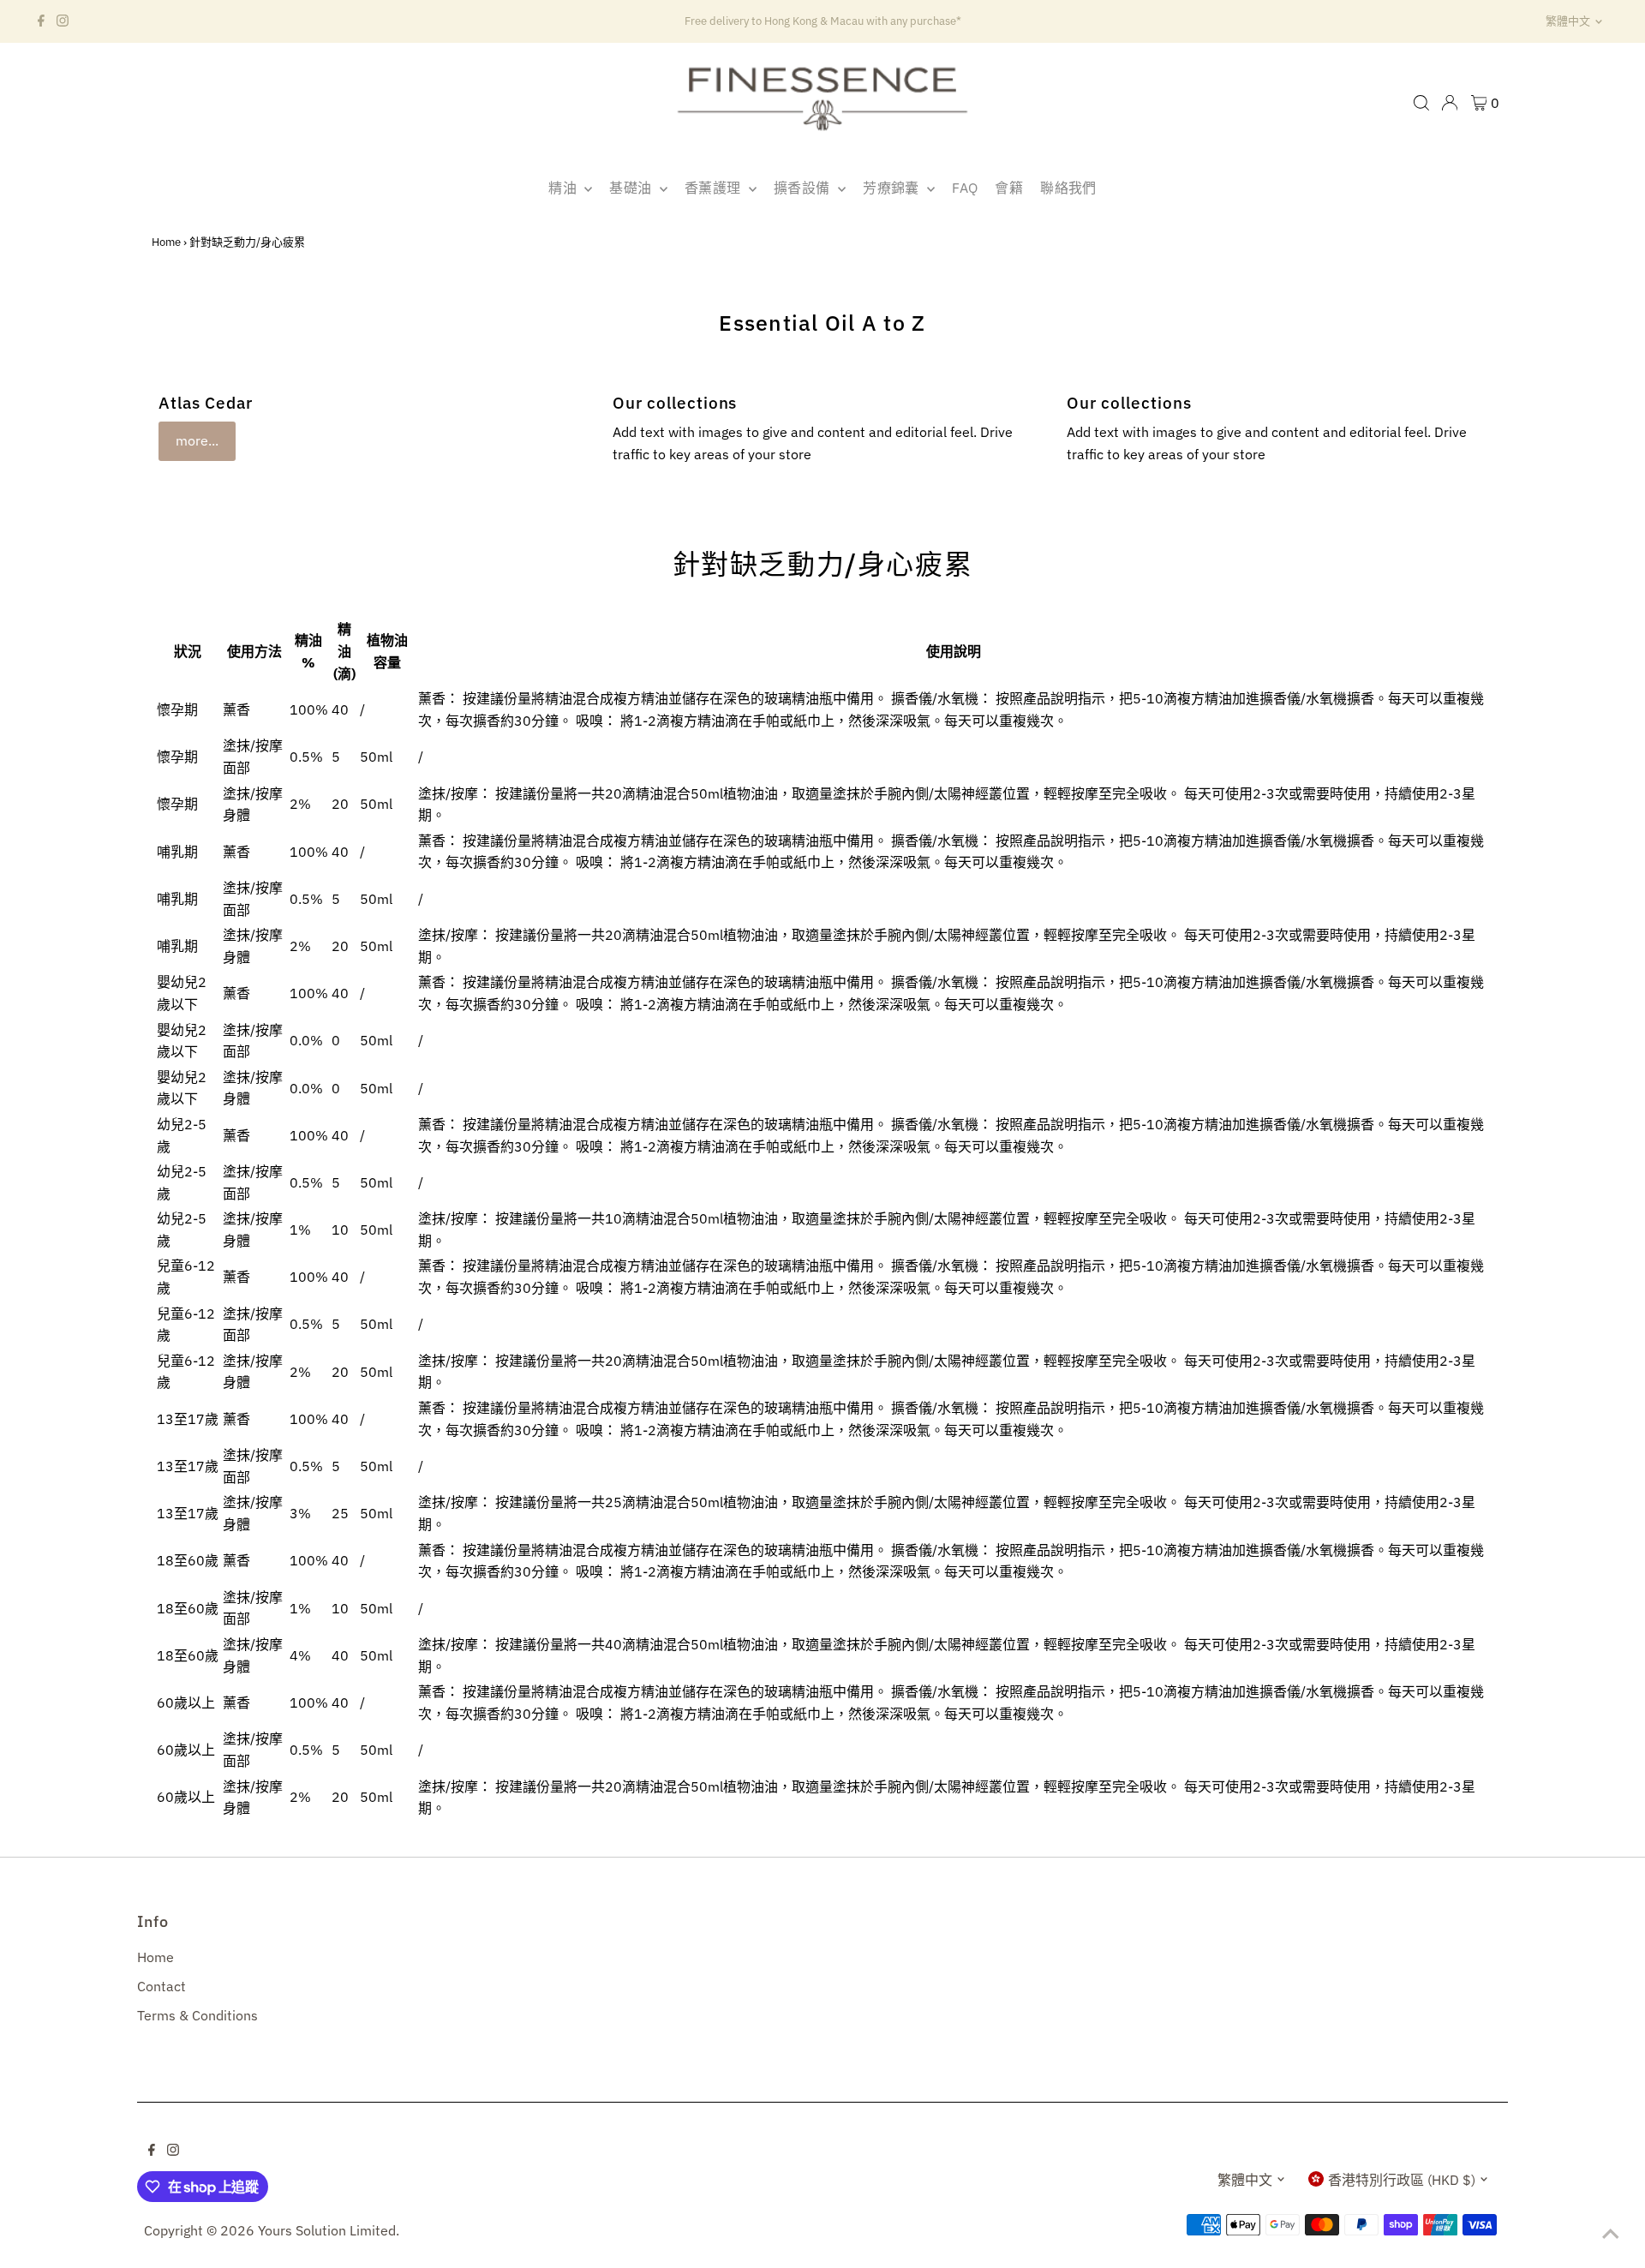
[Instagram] (63, 21)
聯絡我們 (1068, 188)
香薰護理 (715, 188)
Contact (162, 1986)
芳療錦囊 (893, 188)
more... (197, 440)
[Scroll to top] (1611, 2234)
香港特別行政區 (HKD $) (1402, 2180)
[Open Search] (1421, 103)
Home (166, 242)
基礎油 (632, 188)
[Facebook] (41, 21)
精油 (564, 188)
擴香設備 (804, 188)
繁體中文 (1568, 21)
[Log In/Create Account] (1450, 103)
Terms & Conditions (197, 2015)
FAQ (965, 188)
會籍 (1009, 188)
